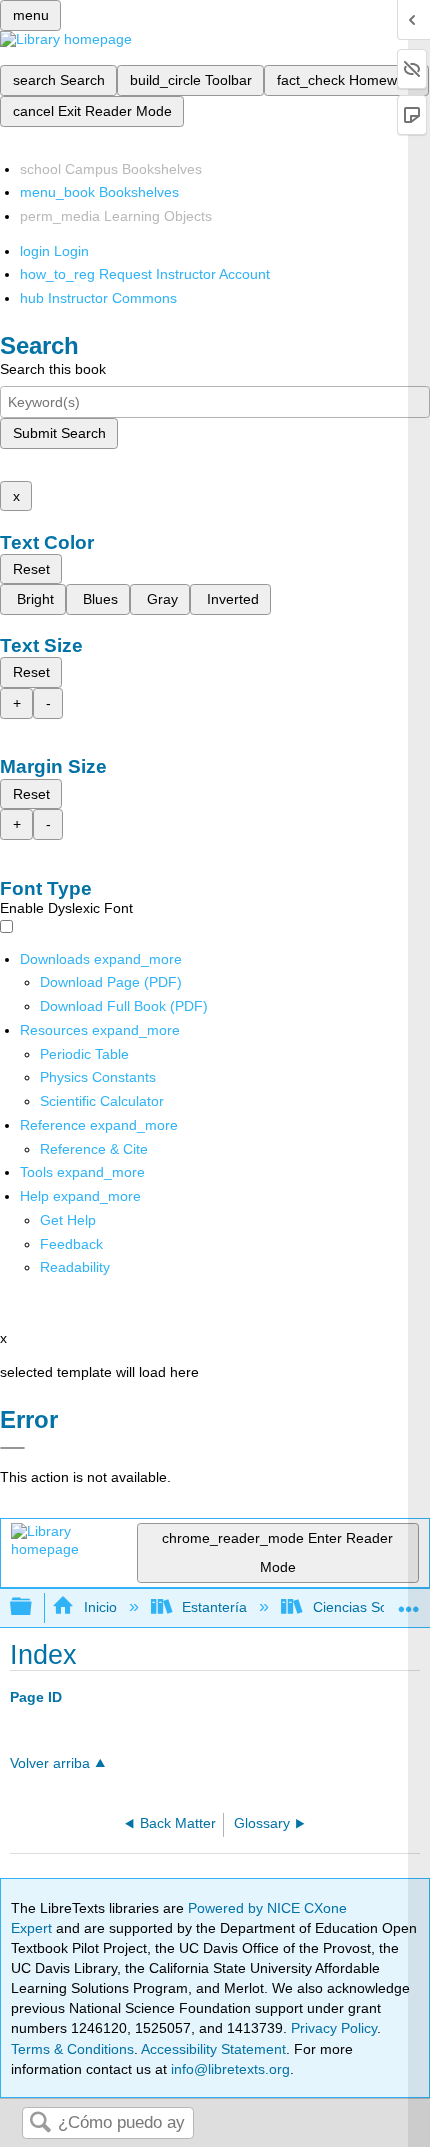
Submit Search (59, 433)
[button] (71, 1244)
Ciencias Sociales (368, 1607)
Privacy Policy (334, 2028)
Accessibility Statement (213, 2049)
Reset (31, 569)
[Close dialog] (12, 1448)
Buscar (40, 2123)
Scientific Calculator (102, 1101)
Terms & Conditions (72, 2049)
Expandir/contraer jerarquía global (34, 1607)
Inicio (100, 1607)
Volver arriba (50, 1763)
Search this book (53, 369)
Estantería (214, 1607)
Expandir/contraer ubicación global (409, 1601)
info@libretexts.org (228, 2069)
